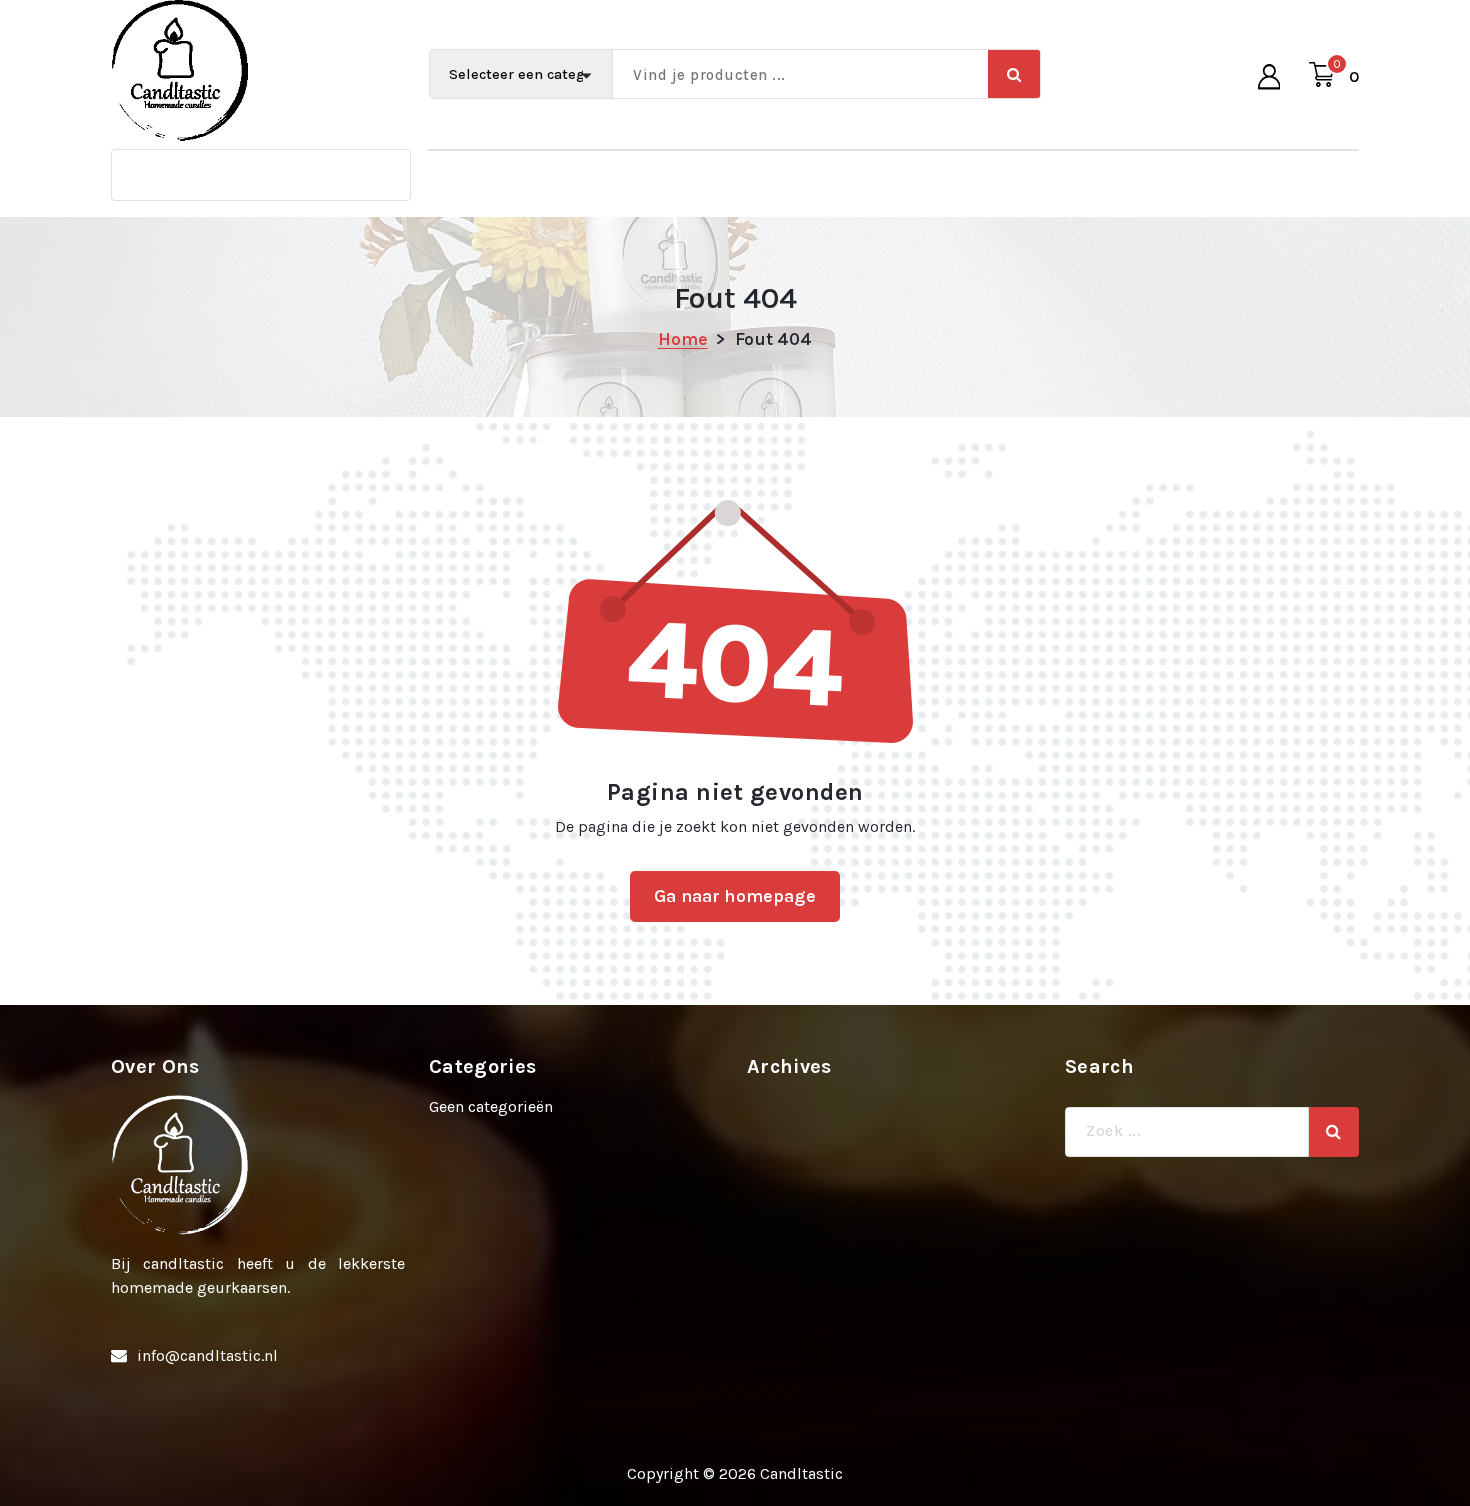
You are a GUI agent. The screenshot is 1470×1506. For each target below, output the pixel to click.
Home (683, 339)
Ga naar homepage (735, 896)
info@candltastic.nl (207, 1355)
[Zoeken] (1334, 1132)
